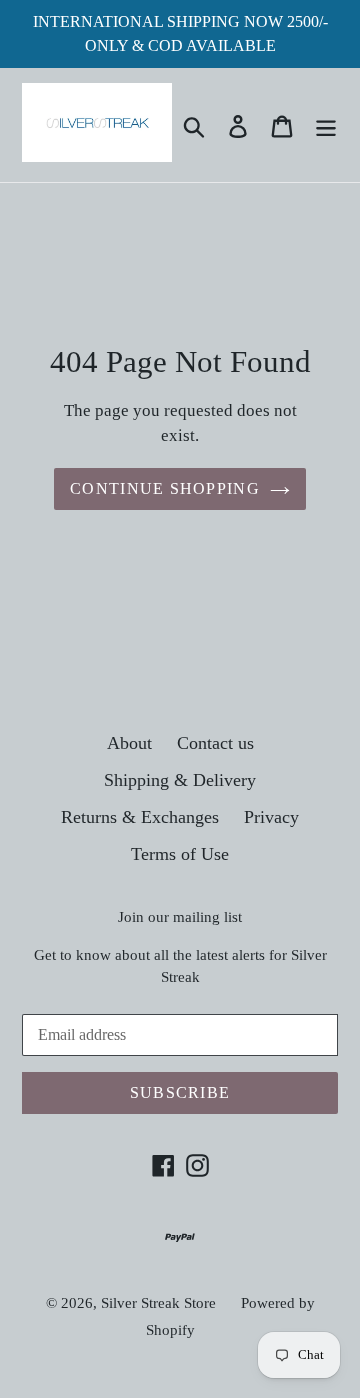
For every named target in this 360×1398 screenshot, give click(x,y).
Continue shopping (165, 488)
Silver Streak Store (158, 1303)
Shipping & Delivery (180, 780)
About (129, 743)
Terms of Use (180, 854)
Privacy (271, 817)
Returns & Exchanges (140, 817)
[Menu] (326, 124)
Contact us (215, 743)
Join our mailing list (180, 917)
